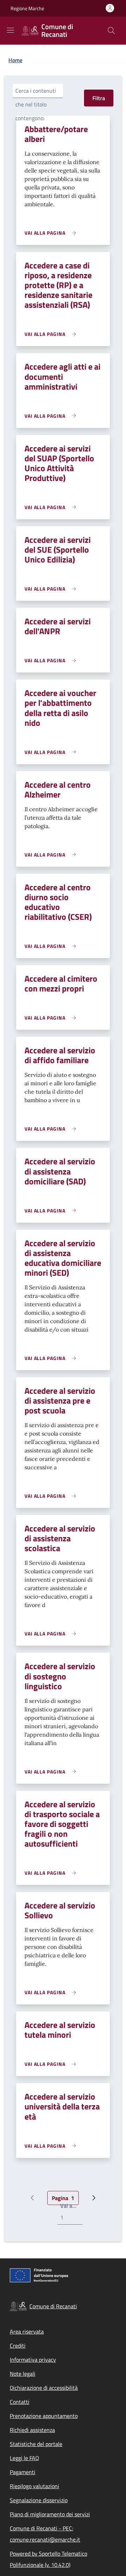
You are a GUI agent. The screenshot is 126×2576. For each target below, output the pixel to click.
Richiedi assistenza (32, 2430)
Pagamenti (23, 2472)
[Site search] (111, 31)
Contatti (20, 2402)
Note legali (23, 2374)
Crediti (18, 2346)
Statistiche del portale (36, 2444)
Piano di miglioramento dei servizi (50, 2514)
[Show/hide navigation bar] (10, 30)
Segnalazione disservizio (39, 2500)
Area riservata (27, 2331)
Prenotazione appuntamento (44, 2416)
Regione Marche (27, 8)
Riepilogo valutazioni (34, 2486)
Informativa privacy (33, 2360)
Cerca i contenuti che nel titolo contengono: (36, 104)
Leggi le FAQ (24, 2458)
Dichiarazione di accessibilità (44, 2388)
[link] (52, 233)
